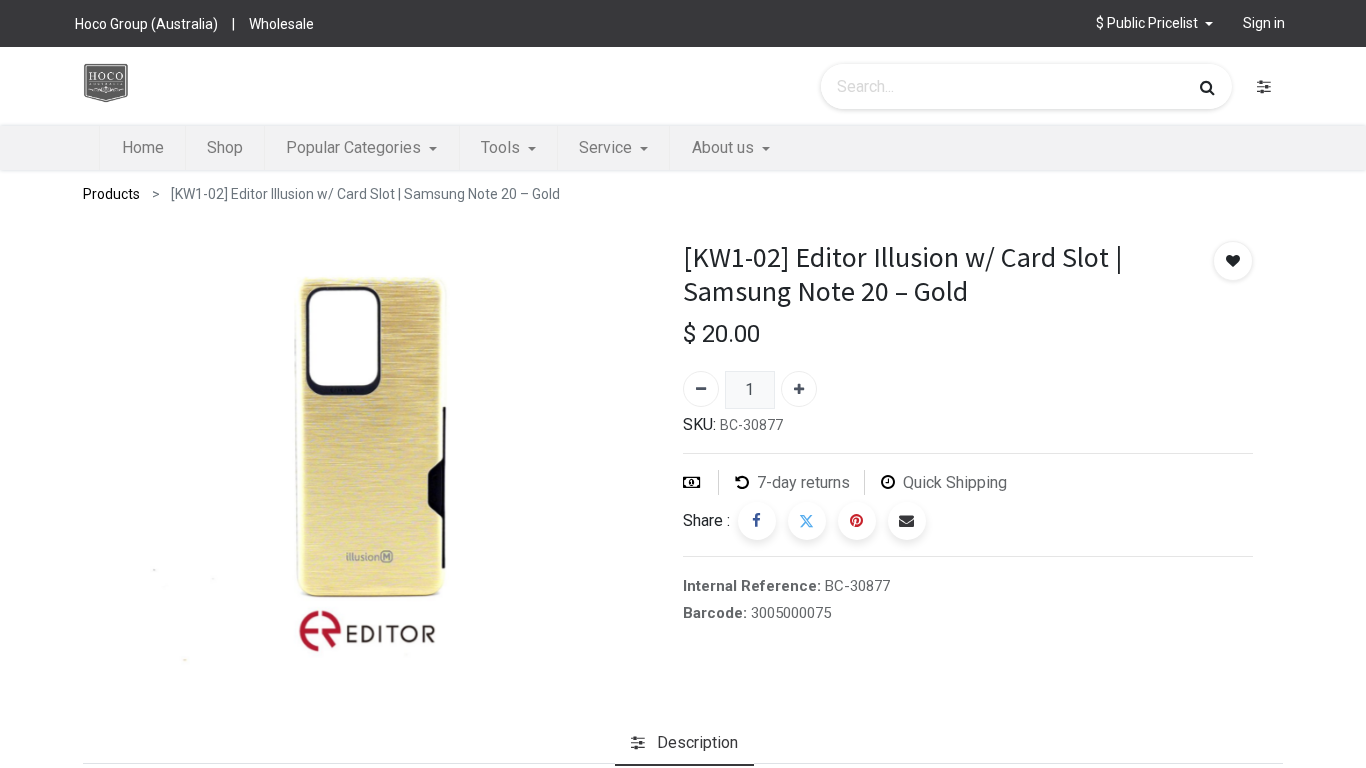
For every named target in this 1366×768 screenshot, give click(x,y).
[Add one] (799, 389)
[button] (1154, 23)
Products (111, 194)
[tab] (684, 743)
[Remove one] (701, 389)
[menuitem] (142, 148)
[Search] (1207, 87)
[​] (1264, 86)
